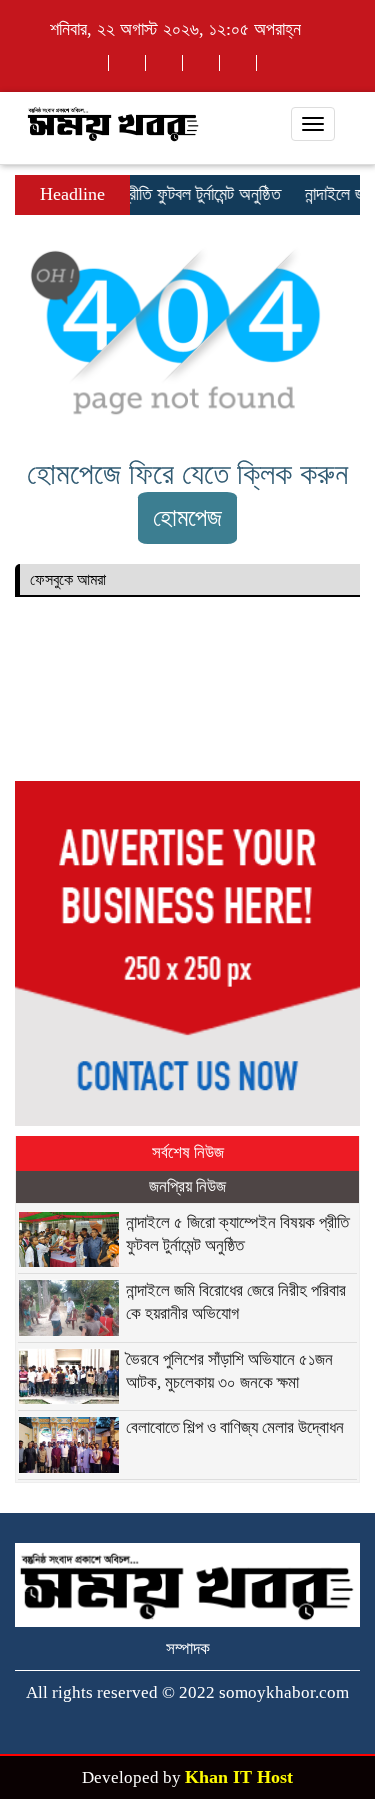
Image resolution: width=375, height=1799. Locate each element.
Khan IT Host (239, 1777)
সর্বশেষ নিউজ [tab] (188, 1152)
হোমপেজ (187, 517)
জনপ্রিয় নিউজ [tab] (187, 1186)
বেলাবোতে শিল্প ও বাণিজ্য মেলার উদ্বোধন (235, 1427)
